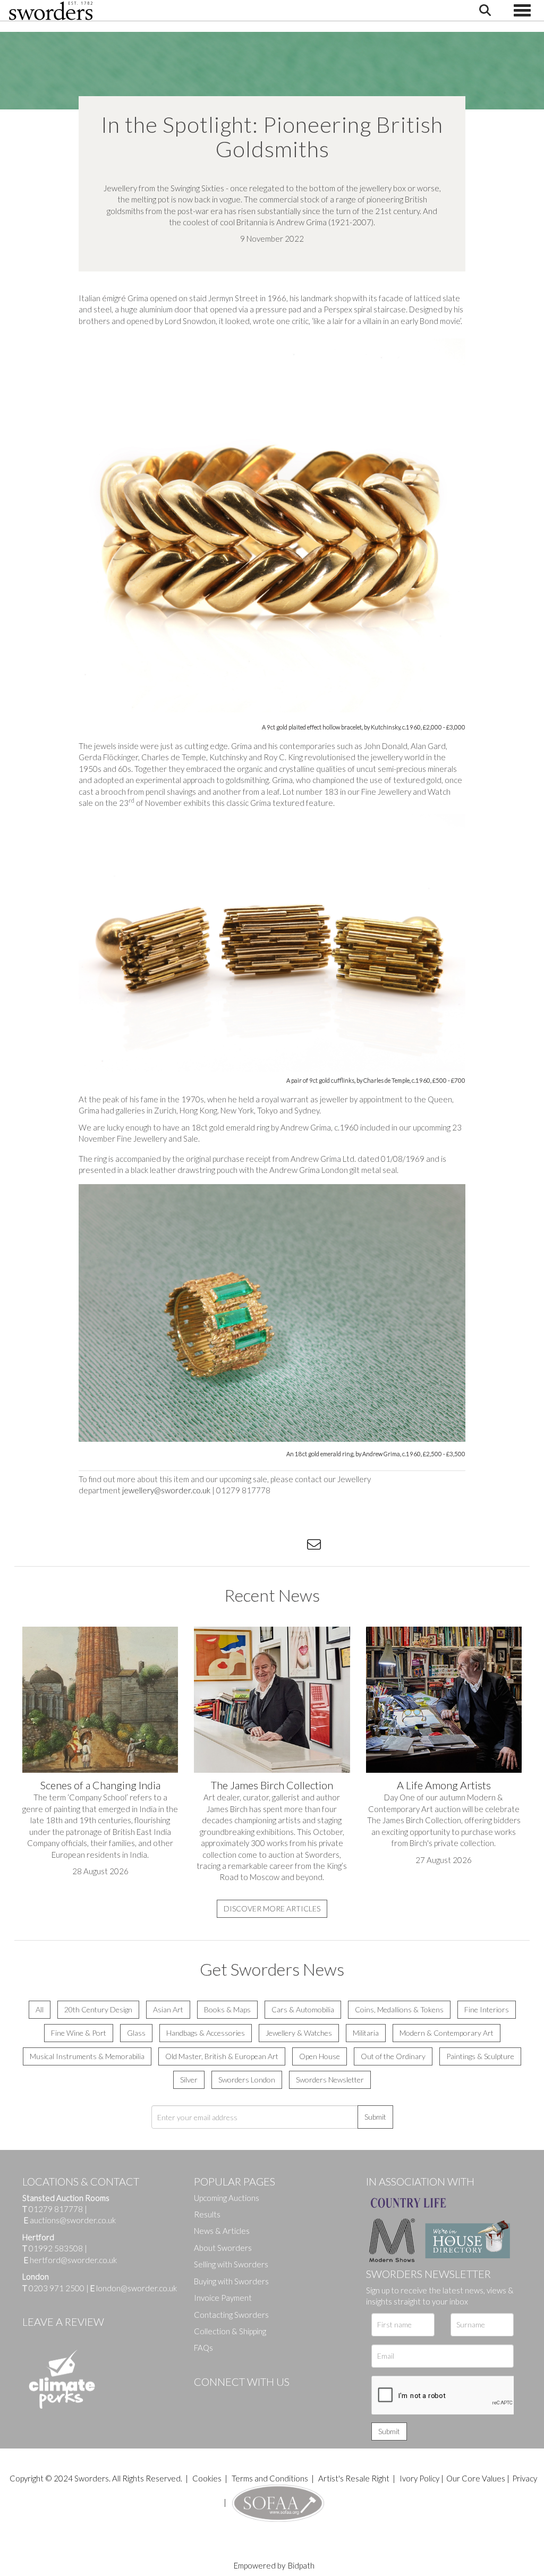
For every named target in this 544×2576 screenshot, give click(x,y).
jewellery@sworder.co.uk (166, 1490)
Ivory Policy (419, 2478)
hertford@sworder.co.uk (73, 2260)
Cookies (207, 2478)
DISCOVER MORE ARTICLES (272, 1908)
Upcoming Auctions (227, 2198)
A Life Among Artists (444, 1785)
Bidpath (301, 2565)
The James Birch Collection (272, 1785)
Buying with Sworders (231, 2281)
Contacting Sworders (231, 2315)
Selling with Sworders (231, 2264)
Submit (375, 2117)
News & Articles (222, 2231)
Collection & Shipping (230, 2331)
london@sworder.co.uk (134, 2288)
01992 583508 (56, 2248)
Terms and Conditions (271, 2478)
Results (207, 2214)
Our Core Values (476, 2478)
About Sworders (223, 2248)
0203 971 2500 (57, 2288)
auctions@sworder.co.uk (70, 2220)
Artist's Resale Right (354, 2478)
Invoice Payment (223, 2298)
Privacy (525, 2478)
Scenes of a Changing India (100, 1785)
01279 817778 (56, 2209)
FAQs (203, 2348)
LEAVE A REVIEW (63, 2322)
